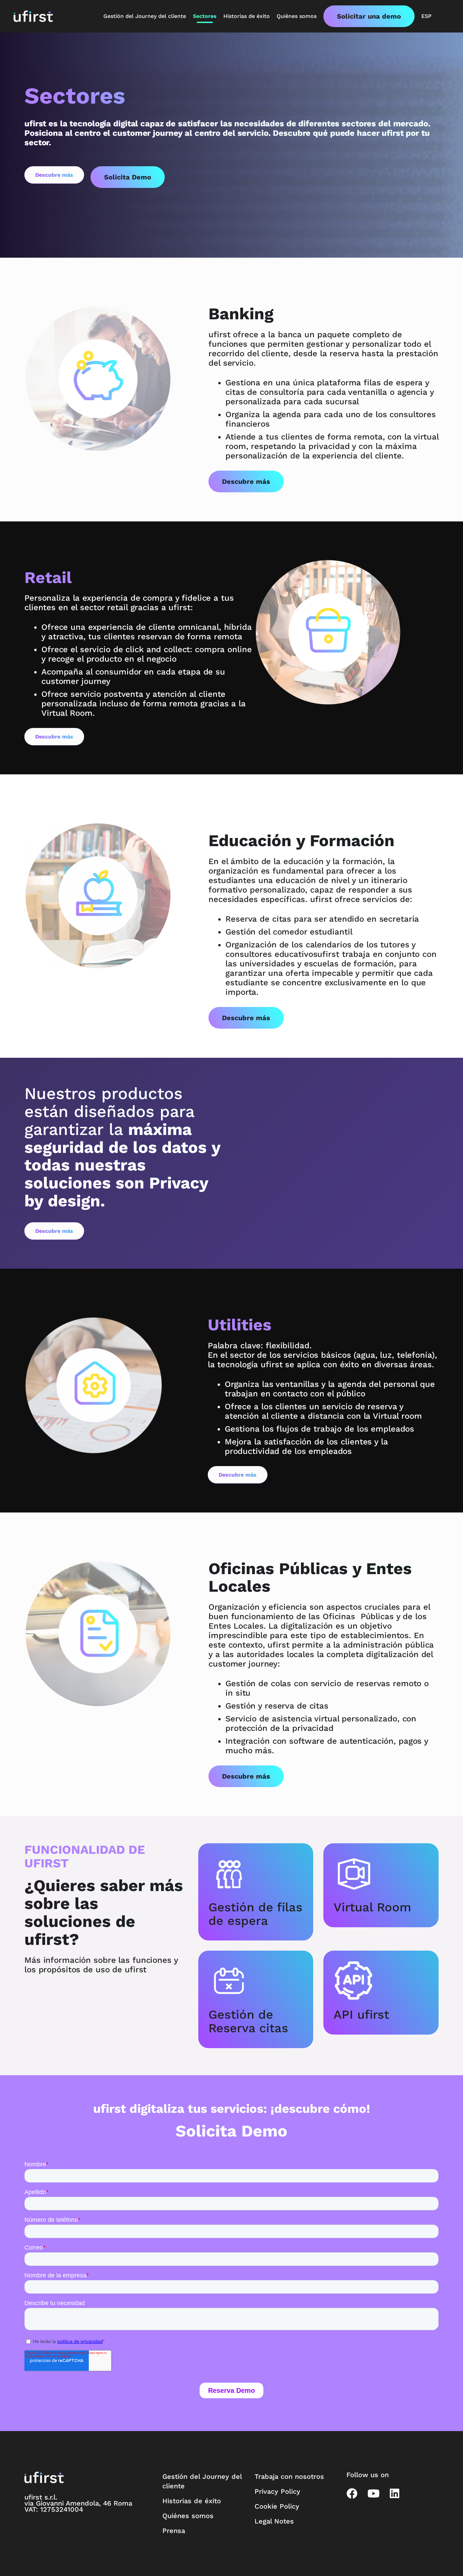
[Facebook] (352, 2493)
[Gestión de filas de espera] (256, 1874)
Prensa (174, 2531)
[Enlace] (33, 16)
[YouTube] (374, 2493)
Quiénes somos (188, 2516)
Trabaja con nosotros (289, 2476)
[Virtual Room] (381, 1874)
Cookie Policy (277, 2506)
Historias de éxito (192, 2501)
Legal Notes (274, 2521)
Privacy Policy (277, 2491)
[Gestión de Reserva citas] (256, 1981)
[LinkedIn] (395, 2493)
